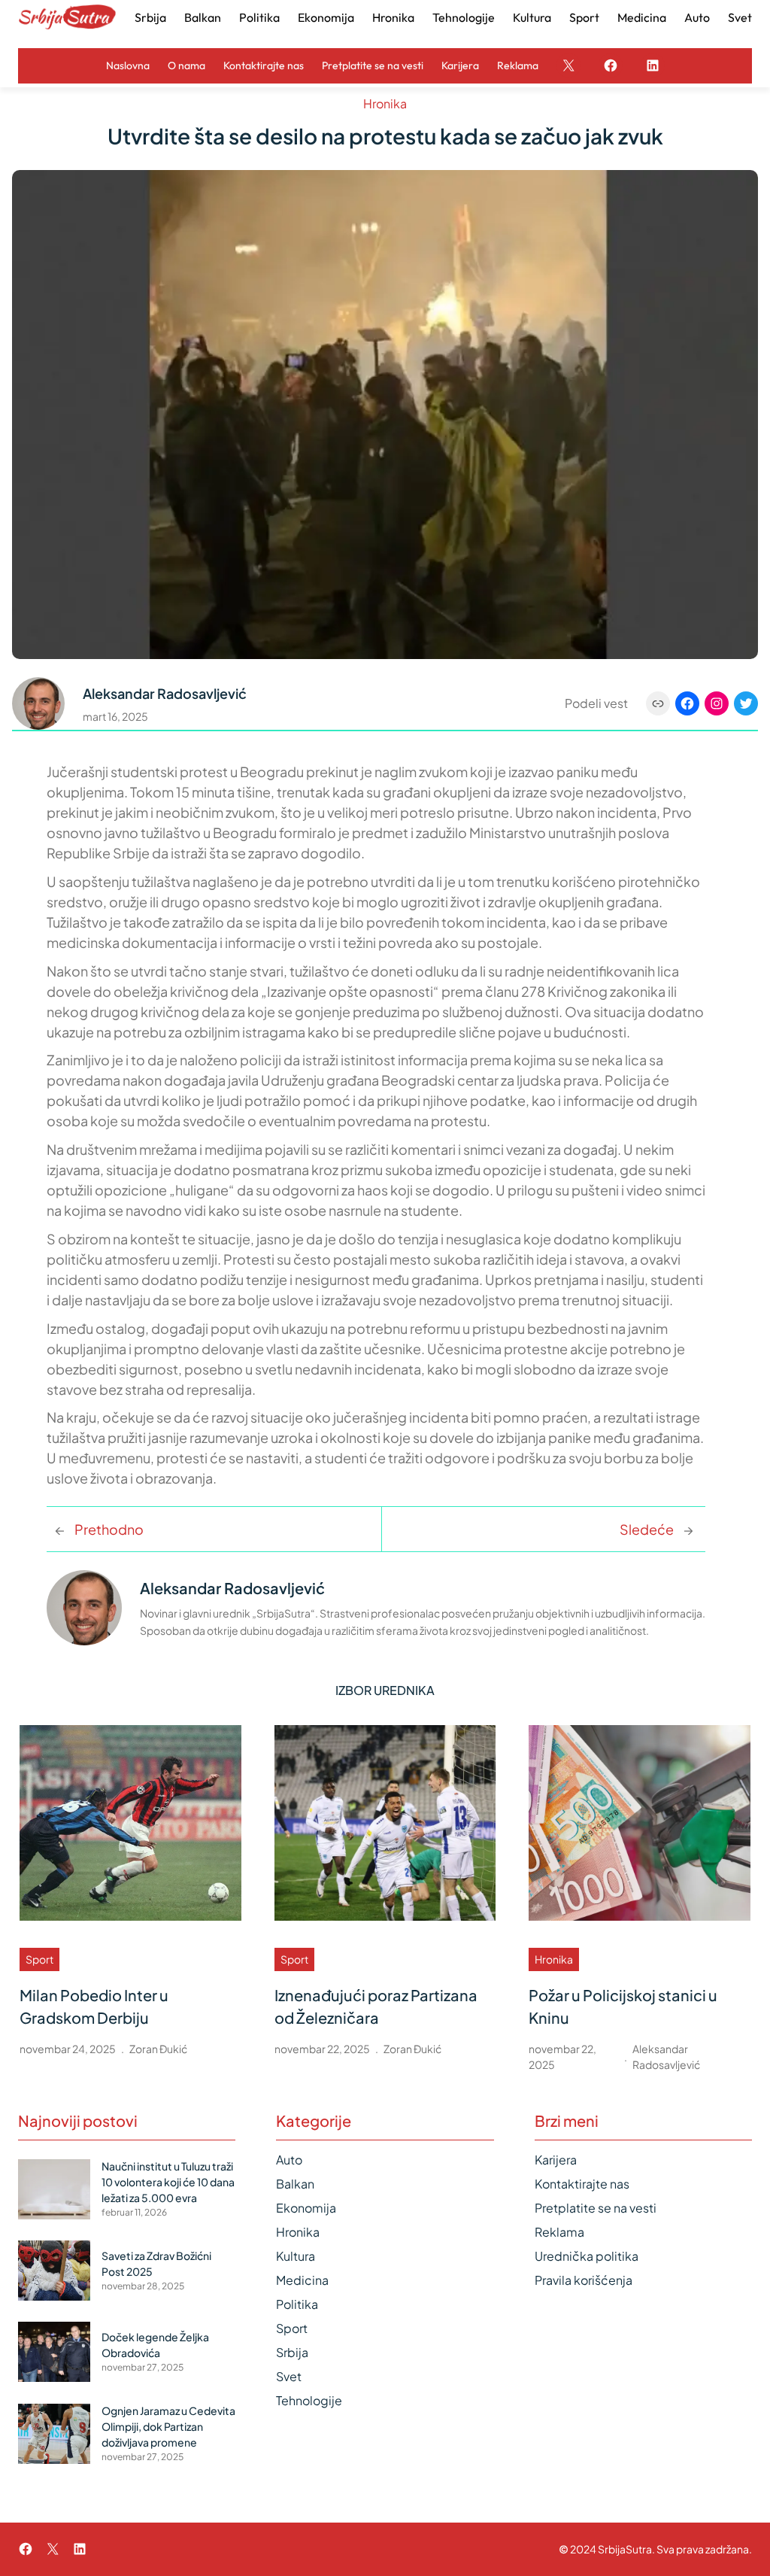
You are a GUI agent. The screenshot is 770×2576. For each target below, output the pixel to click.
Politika (297, 2304)
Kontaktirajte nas (582, 2184)
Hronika (385, 103)
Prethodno (109, 1529)
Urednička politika (587, 2256)
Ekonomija (306, 2208)
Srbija (292, 2352)
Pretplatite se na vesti (596, 2208)
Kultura (296, 2256)
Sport (39, 1959)
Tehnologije (309, 2400)
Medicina (302, 2280)
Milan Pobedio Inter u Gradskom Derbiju (94, 2006)
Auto (289, 2160)
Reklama (559, 2232)
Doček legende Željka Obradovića (155, 2345)
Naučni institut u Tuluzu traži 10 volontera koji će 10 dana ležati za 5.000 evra (168, 2182)
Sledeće (647, 1529)
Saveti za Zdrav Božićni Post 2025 (156, 2263)
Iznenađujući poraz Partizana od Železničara (376, 2006)
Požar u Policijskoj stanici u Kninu (623, 2006)
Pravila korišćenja (584, 2280)
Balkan (295, 2184)
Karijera (556, 2160)
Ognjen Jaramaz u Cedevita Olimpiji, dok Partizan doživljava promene (168, 2426)
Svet (289, 2376)
